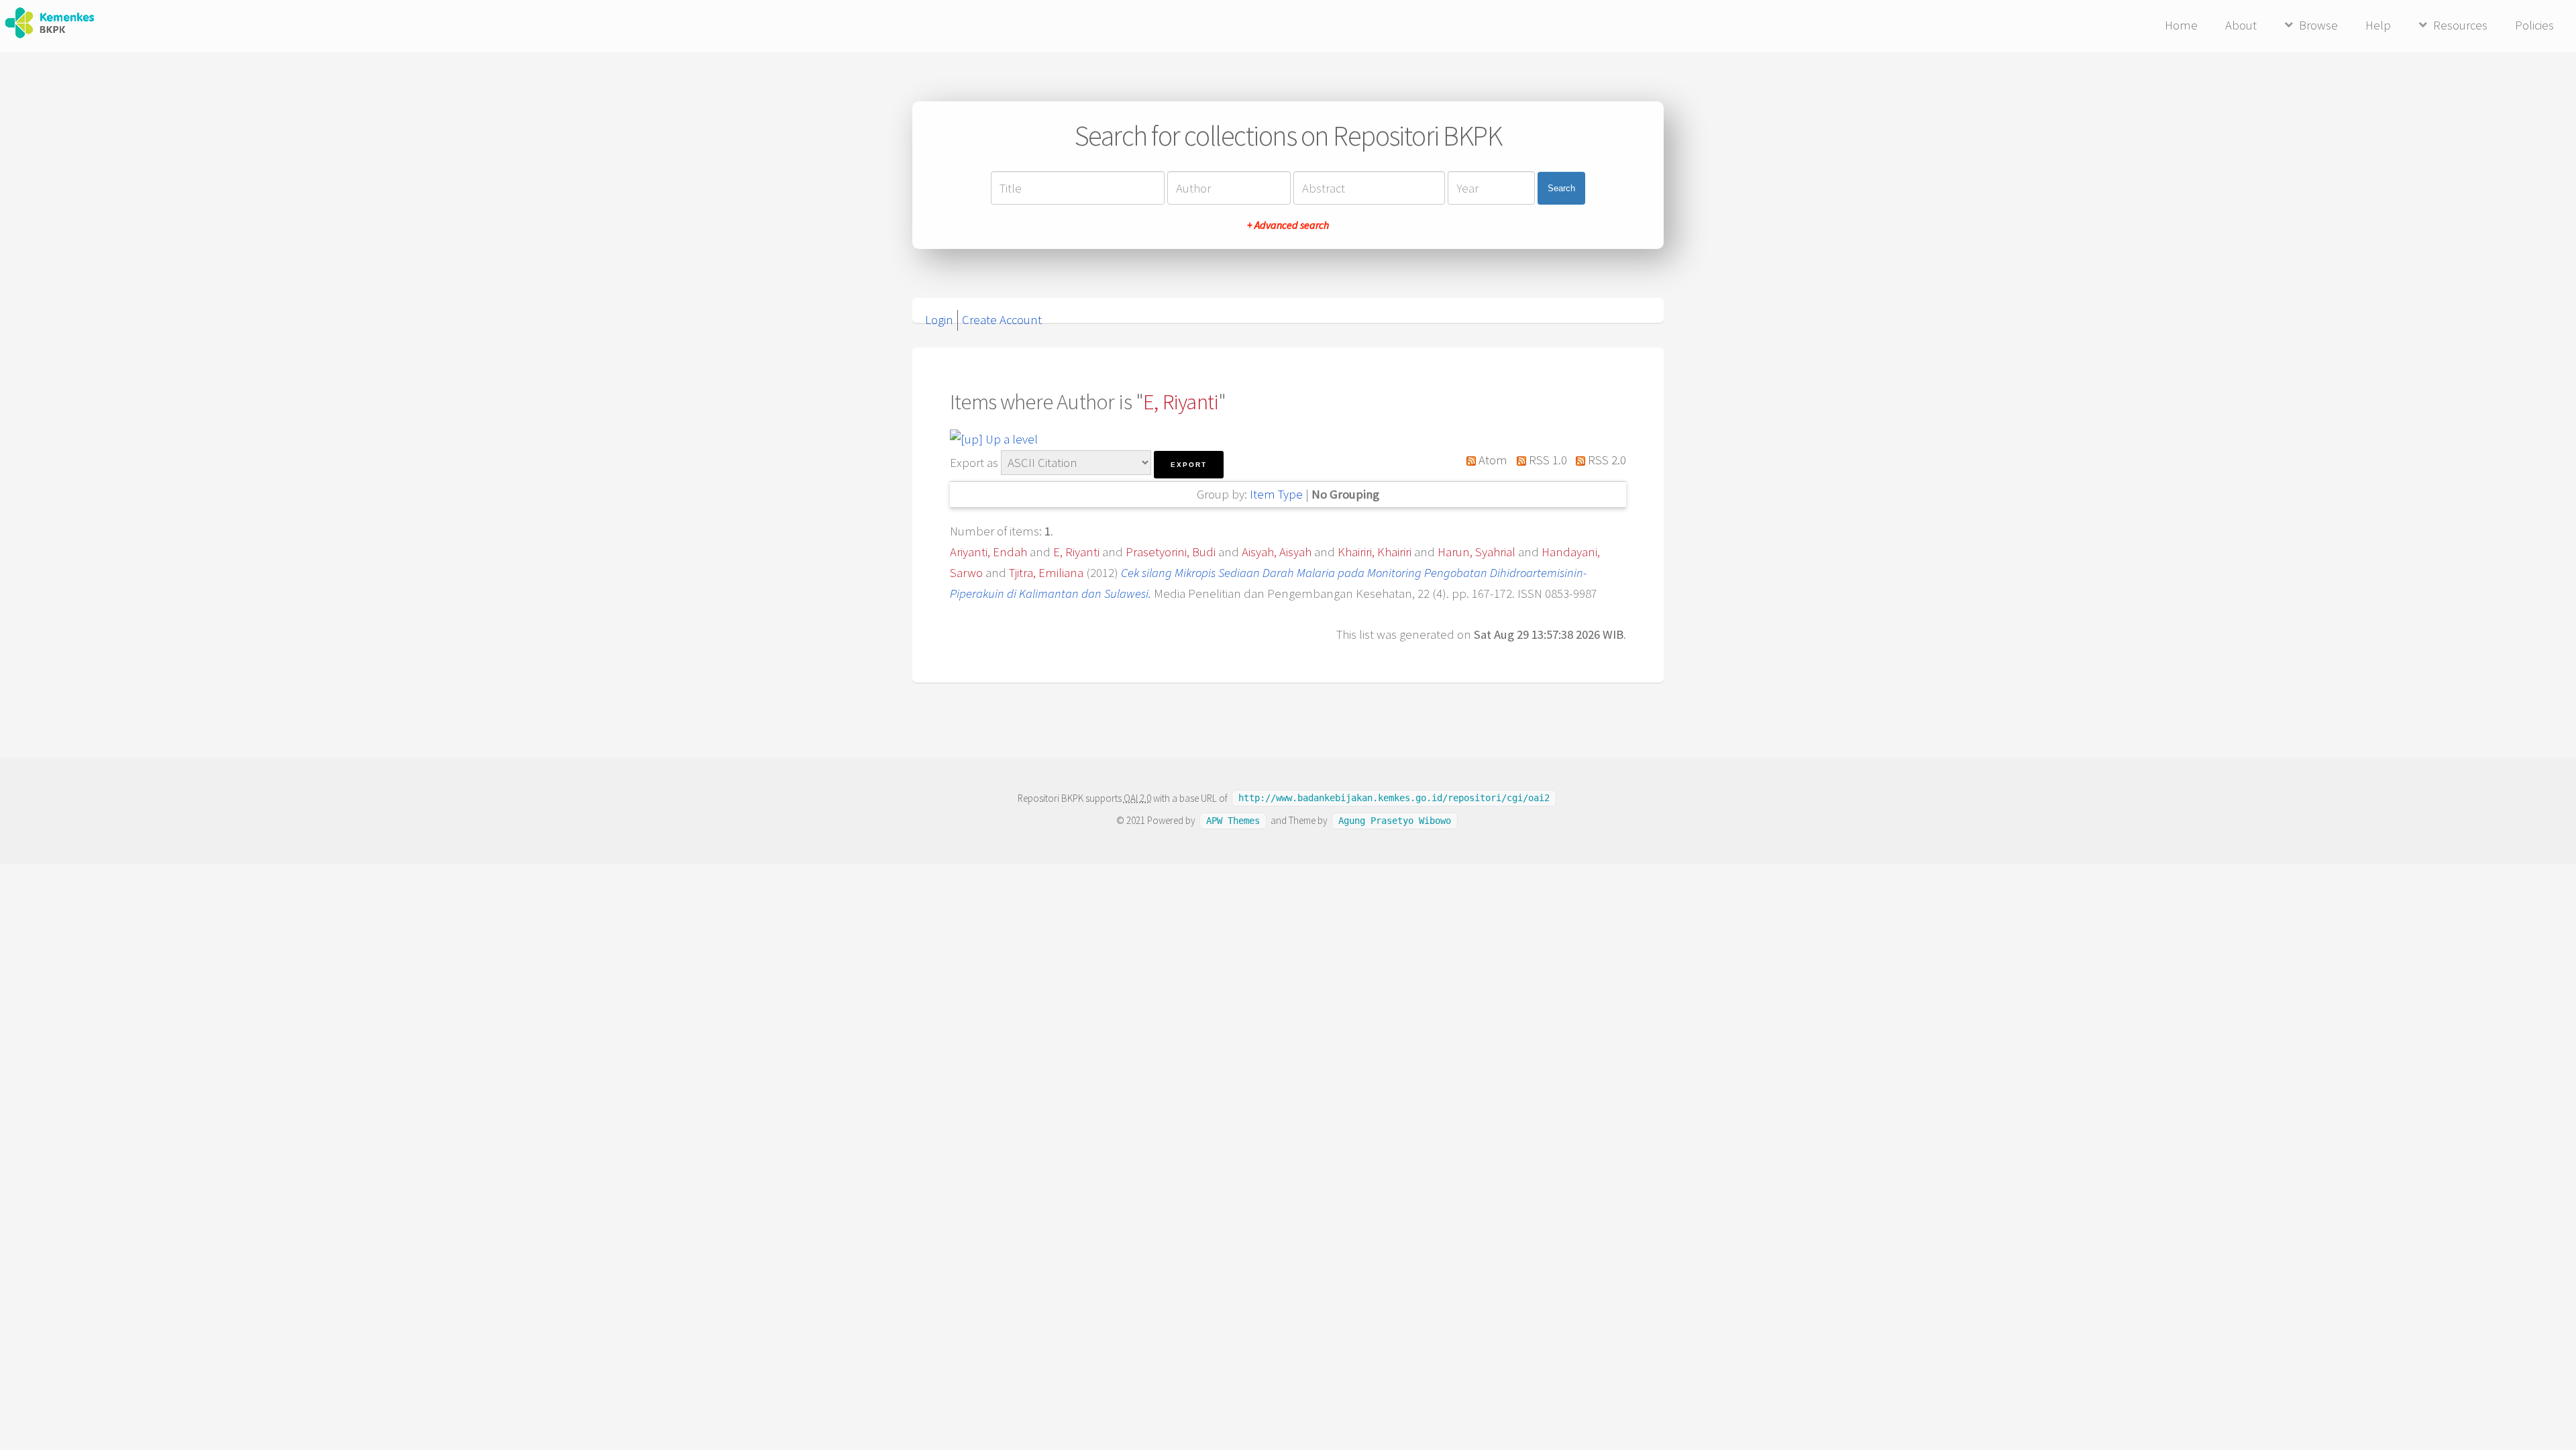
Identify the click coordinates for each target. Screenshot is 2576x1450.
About (2241, 25)
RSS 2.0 (1606, 460)
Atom (1492, 460)
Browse (2318, 25)
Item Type (1276, 494)
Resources (2460, 25)
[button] (1189, 465)
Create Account (1002, 320)
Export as (974, 463)
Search (1561, 188)
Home (2181, 25)
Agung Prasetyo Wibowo (1395, 821)
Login (939, 320)
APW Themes (1233, 821)
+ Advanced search (1288, 225)
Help (2378, 25)
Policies (2534, 25)
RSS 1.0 (1546, 460)
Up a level (1010, 439)
